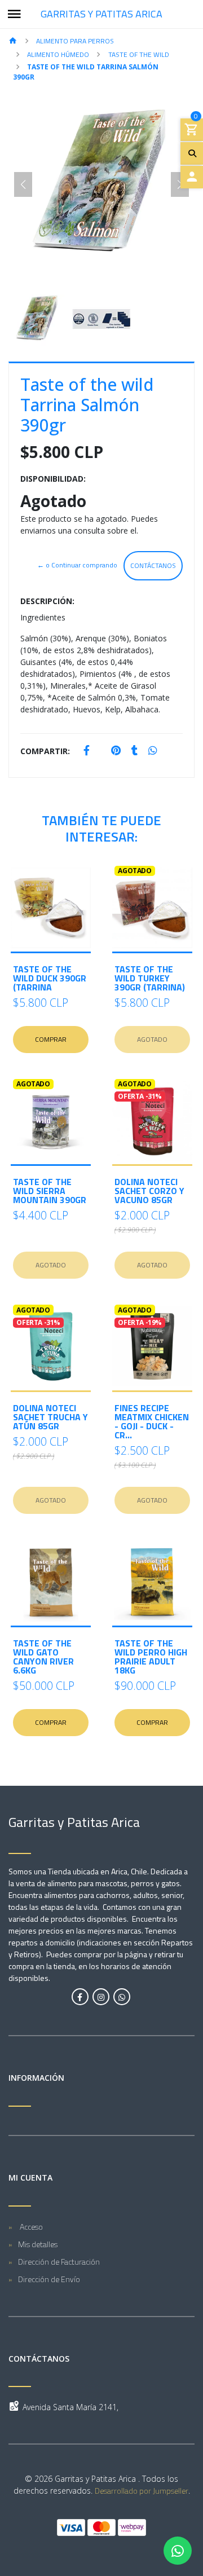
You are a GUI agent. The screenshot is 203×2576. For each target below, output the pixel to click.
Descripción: (47, 601)
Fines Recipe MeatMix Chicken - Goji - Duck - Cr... (152, 1421)
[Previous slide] (23, 184)
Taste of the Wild (139, 54)
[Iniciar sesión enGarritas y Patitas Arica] (192, 177)
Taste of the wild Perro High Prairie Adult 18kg (151, 1657)
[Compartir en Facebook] (87, 751)
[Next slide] (180, 184)
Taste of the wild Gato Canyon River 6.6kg (43, 1657)
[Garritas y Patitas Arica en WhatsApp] (122, 1997)
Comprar (51, 1039)
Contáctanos (153, 565)
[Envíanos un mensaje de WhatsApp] (178, 2551)
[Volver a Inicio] (13, 41)
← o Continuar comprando (77, 565)
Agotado (152, 1039)
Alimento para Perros (75, 41)
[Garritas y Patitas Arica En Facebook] (80, 1997)
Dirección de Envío (49, 2279)
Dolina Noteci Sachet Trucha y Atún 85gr (50, 1417)
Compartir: (45, 751)
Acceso (30, 2227)
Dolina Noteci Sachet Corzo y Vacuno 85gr (149, 1191)
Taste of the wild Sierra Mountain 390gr (50, 1191)
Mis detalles (38, 2244)
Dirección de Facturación (59, 2262)
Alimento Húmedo (58, 54)
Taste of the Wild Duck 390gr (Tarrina (50, 978)
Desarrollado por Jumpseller (142, 2491)
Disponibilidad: (53, 479)
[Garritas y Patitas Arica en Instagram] (101, 1997)
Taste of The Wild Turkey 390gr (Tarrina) (150, 978)
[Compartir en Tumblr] (134, 751)
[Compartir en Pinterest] (116, 751)
